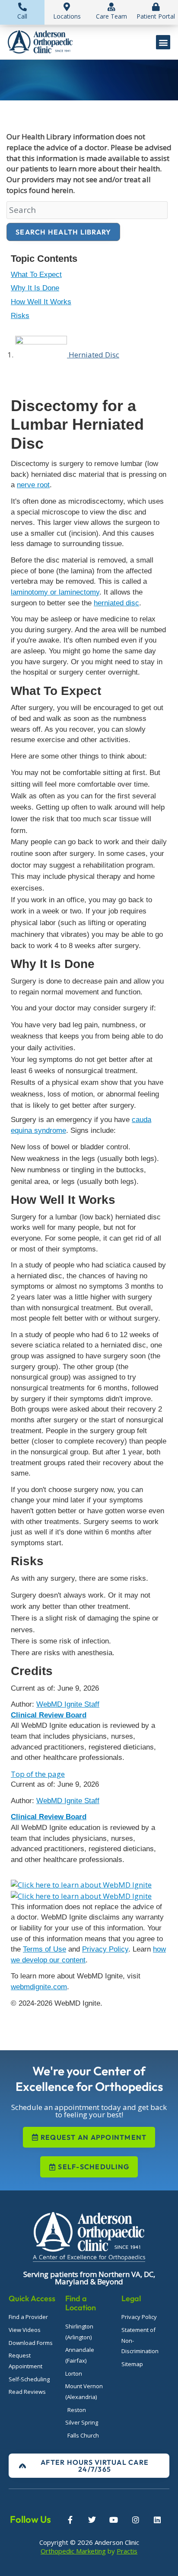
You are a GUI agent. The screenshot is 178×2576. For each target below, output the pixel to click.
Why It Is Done (35, 288)
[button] (163, 42)
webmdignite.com (39, 1987)
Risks (20, 316)
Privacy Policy (105, 1949)
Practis (127, 2551)
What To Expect (36, 275)
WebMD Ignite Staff (68, 1801)
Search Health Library (63, 232)
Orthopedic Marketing (73, 2551)
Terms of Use (44, 1949)
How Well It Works (41, 302)
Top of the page (38, 1774)
